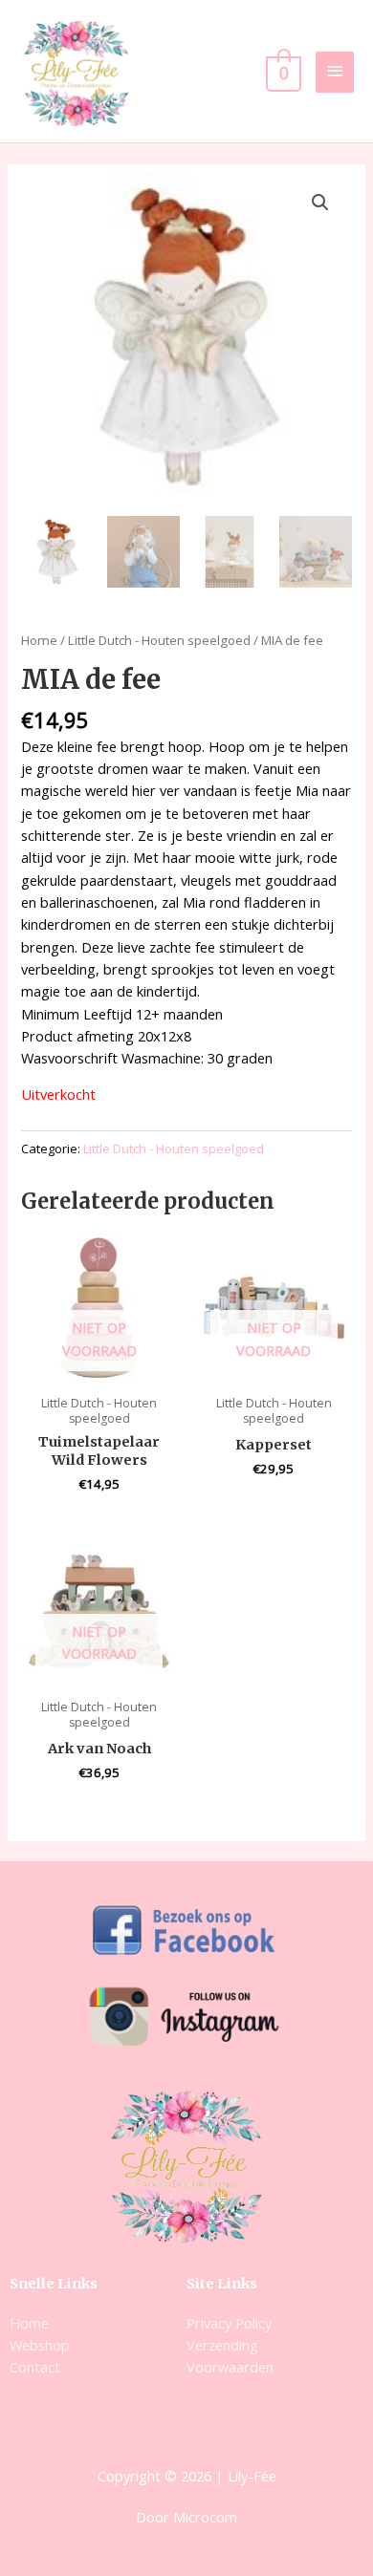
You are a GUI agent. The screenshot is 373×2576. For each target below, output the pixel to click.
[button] (320, 203)
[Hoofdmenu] (335, 72)
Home (39, 640)
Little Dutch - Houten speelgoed (159, 640)
